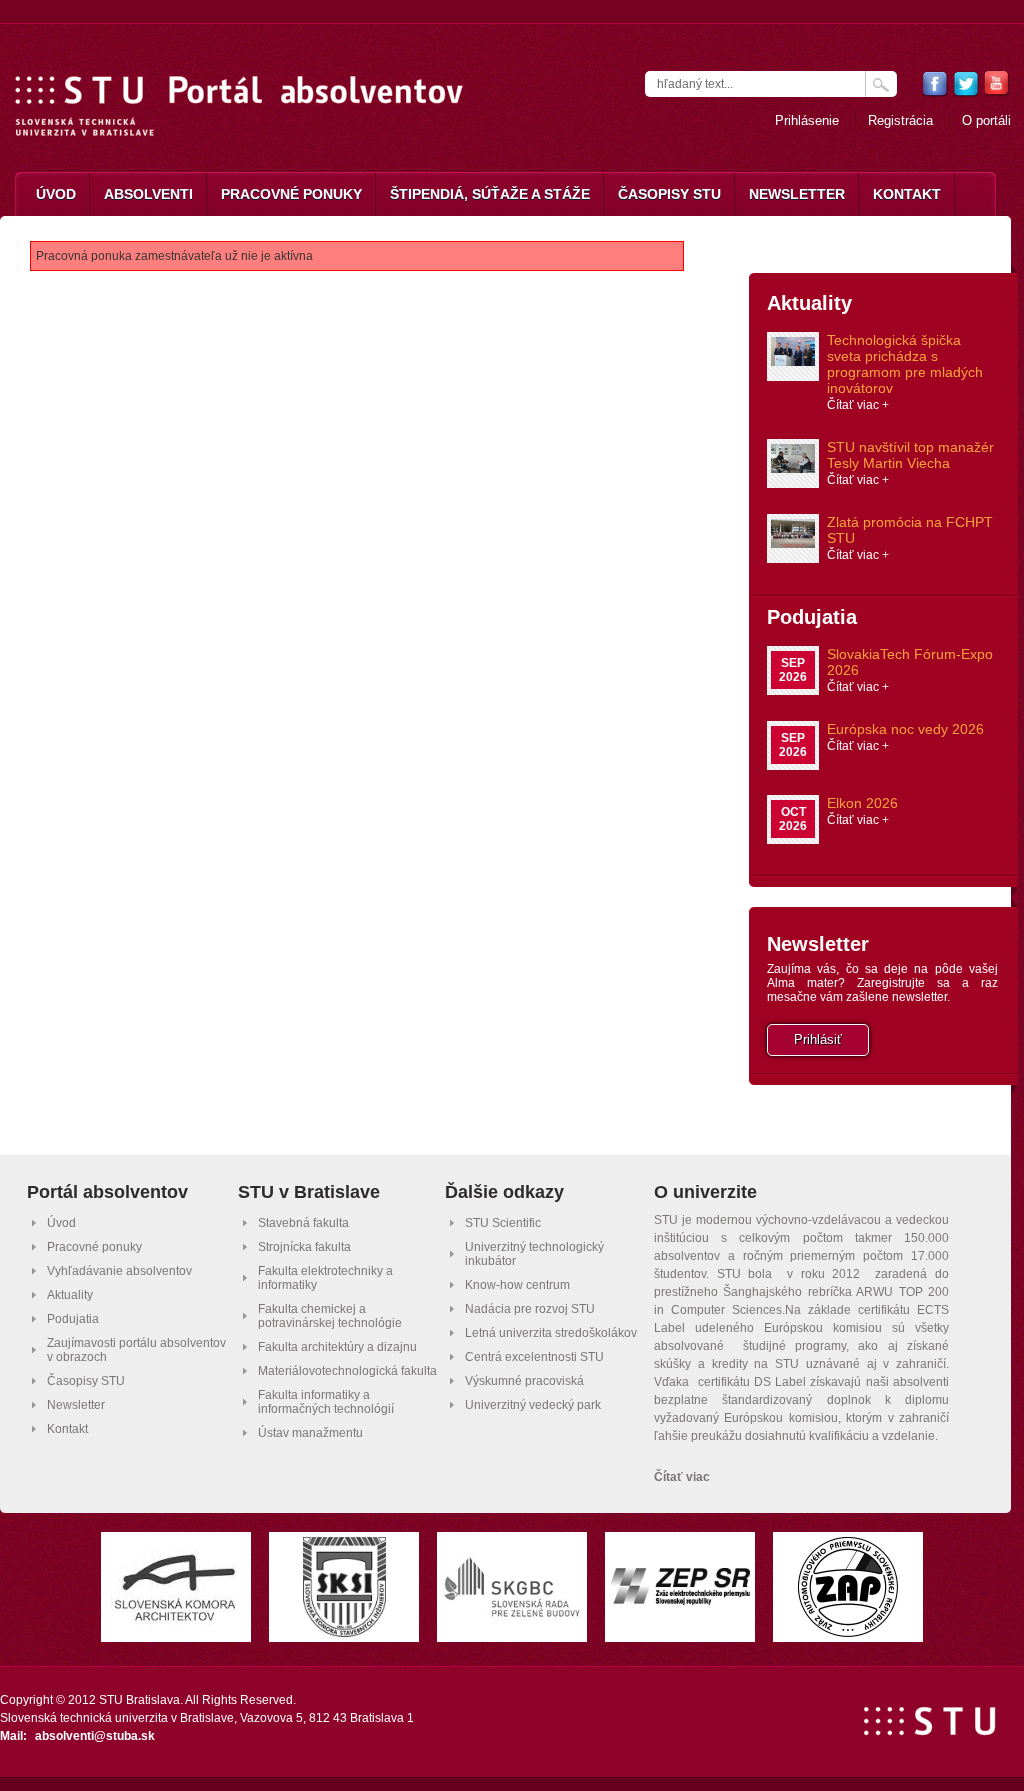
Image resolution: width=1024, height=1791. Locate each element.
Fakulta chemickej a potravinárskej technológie (330, 1316)
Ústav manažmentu (310, 1433)
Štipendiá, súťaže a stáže (490, 194)
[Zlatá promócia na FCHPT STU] (793, 542)
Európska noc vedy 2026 (905, 729)
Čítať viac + (858, 405)
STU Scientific (503, 1223)
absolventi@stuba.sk (95, 1736)
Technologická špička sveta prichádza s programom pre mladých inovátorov (905, 364)
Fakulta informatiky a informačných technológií (326, 1402)
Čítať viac (682, 1477)
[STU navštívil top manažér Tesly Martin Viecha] (793, 467)
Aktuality (809, 303)
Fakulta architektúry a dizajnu (337, 1347)
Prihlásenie (807, 120)
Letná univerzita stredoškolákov (551, 1333)
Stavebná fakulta (303, 1223)
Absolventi (148, 194)
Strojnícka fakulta (304, 1247)
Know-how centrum (517, 1285)
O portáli (986, 120)
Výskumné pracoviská (524, 1381)
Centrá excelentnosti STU (534, 1357)
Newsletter (797, 194)
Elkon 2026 (862, 803)
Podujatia (812, 617)
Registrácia (900, 120)
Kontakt (907, 194)
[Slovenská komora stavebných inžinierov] (344, 1631)
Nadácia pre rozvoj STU (530, 1309)
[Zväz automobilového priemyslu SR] (848, 1631)
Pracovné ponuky (291, 194)
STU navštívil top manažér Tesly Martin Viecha (910, 455)
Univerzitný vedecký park (533, 1405)
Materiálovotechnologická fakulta (347, 1371)
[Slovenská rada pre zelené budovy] (512, 1615)
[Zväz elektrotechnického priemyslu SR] (680, 1599)
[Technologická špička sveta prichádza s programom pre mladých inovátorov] (793, 360)
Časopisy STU (669, 194)
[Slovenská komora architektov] (176, 1620)
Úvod (56, 194)
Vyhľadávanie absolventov (119, 1271)
